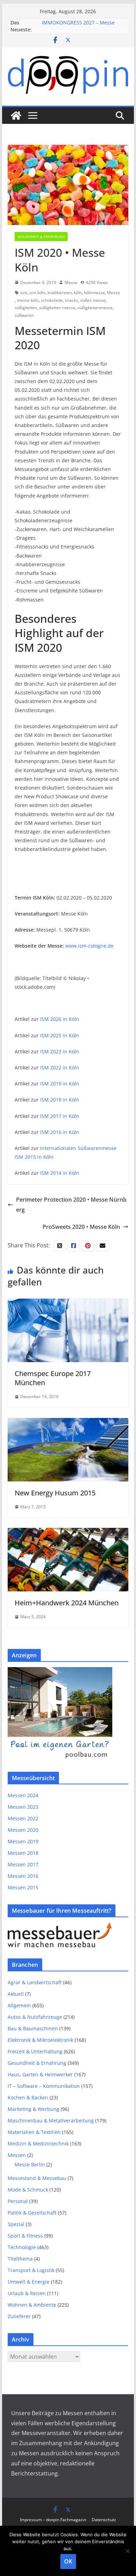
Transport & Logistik (31, 2270)
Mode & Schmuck (28, 2190)
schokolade (52, 300)
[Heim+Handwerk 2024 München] (68, 1533)
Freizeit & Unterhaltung (35, 2051)
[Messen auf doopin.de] (16, 115)
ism (24, 293)
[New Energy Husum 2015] (68, 1423)
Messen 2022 (23, 1818)
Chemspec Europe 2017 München (53, 1378)
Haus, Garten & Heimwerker (40, 2074)
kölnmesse (95, 293)
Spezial (16, 2224)
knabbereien (60, 293)
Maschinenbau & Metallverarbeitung (51, 2120)
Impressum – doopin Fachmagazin (53, 2520)
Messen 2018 (23, 1853)
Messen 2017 (23, 1864)
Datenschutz (104, 2520)
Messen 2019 (23, 1841)
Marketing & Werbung (33, 2109)
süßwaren (24, 315)
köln (78, 293)
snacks (71, 300)
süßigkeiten (26, 308)
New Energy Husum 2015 (55, 1493)
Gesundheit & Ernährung (41, 237)
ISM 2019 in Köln (60, 1084)
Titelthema (20, 2259)
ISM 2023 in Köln (60, 1051)
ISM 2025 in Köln (60, 1035)
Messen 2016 (23, 1876)
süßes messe (93, 300)
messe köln (28, 300)
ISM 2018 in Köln (60, 1100)
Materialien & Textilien (34, 2132)
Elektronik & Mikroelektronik (40, 2040)
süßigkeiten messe (57, 308)
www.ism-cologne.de (89, 946)
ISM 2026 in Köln (60, 1019)
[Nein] (127, 2551)
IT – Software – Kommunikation (44, 2086)
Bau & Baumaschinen (33, 2028)
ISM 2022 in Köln (60, 1067)
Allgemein (19, 2005)
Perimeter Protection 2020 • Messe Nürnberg (71, 1205)
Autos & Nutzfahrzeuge (35, 2017)
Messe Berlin (30, 2164)
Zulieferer (19, 2316)
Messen (17, 2155)
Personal (18, 2201)
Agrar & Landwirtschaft (35, 1982)
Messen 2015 (23, 1887)
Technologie (22, 2247)
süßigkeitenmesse (95, 308)
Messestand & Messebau (37, 2178)
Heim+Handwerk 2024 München (67, 1603)
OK (68, 2561)
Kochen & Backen (28, 2097)
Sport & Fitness (25, 2236)
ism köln (37, 293)
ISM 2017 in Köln (60, 1116)
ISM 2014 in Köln (60, 1173)
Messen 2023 (23, 1807)
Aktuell (16, 1994)
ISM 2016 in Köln (60, 1132)
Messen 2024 (23, 1795)
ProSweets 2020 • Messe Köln (81, 1227)
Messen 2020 (23, 1830)
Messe (71, 282)
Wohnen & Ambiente (32, 2305)
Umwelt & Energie (29, 2282)
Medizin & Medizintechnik (38, 2144)
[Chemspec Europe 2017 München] (68, 1304)
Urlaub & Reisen (27, 2293)
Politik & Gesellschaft (32, 2213)
